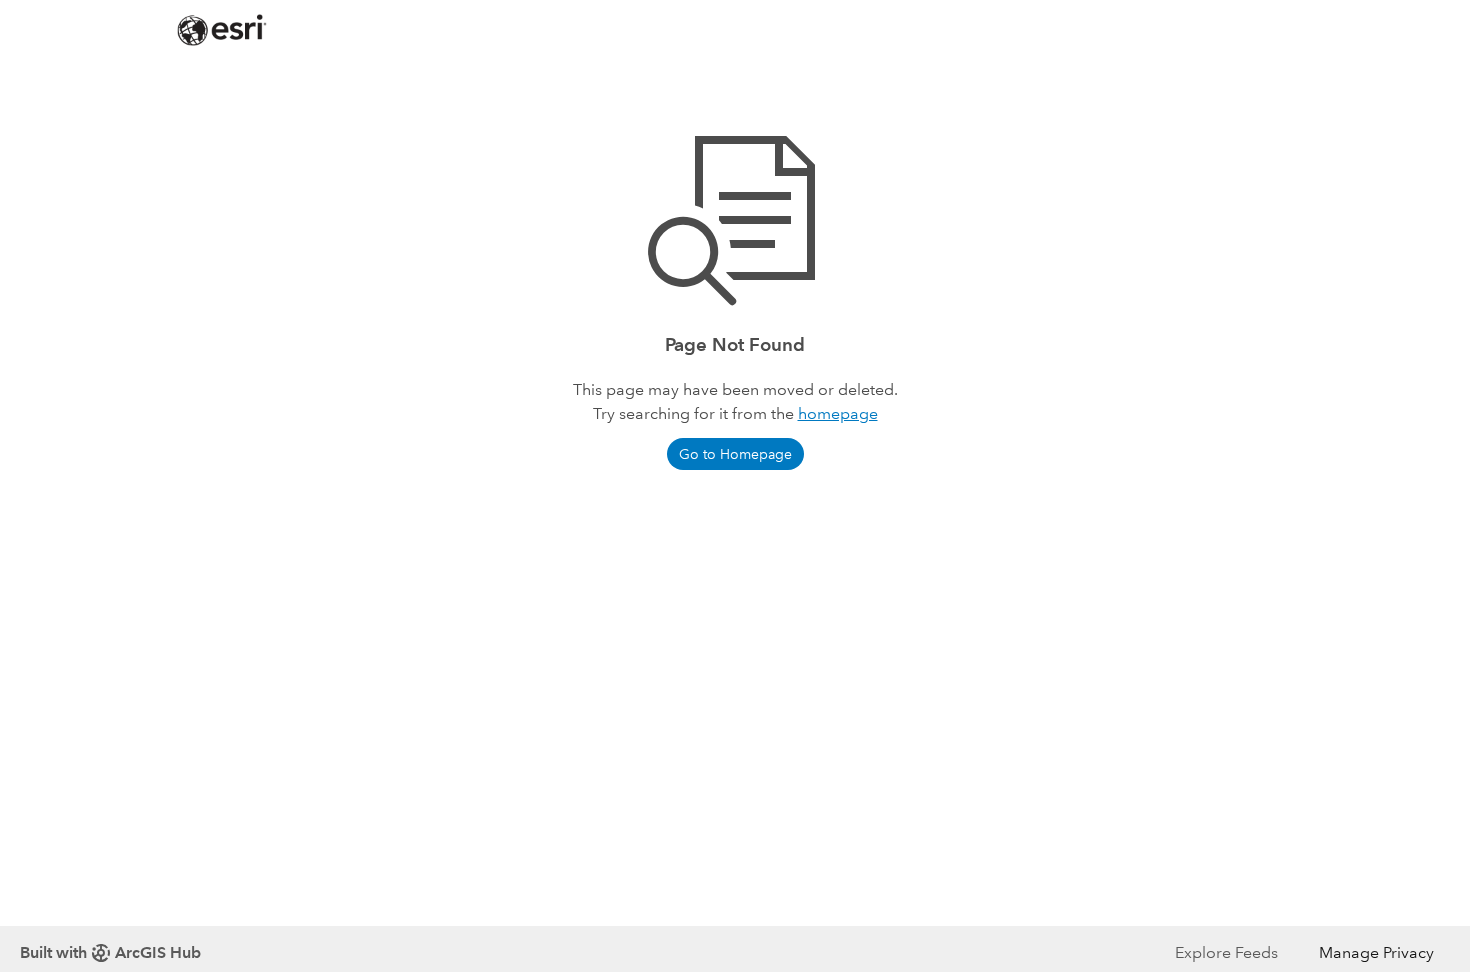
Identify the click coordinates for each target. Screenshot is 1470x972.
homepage (838, 413)
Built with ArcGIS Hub (110, 952)
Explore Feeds (1226, 952)
